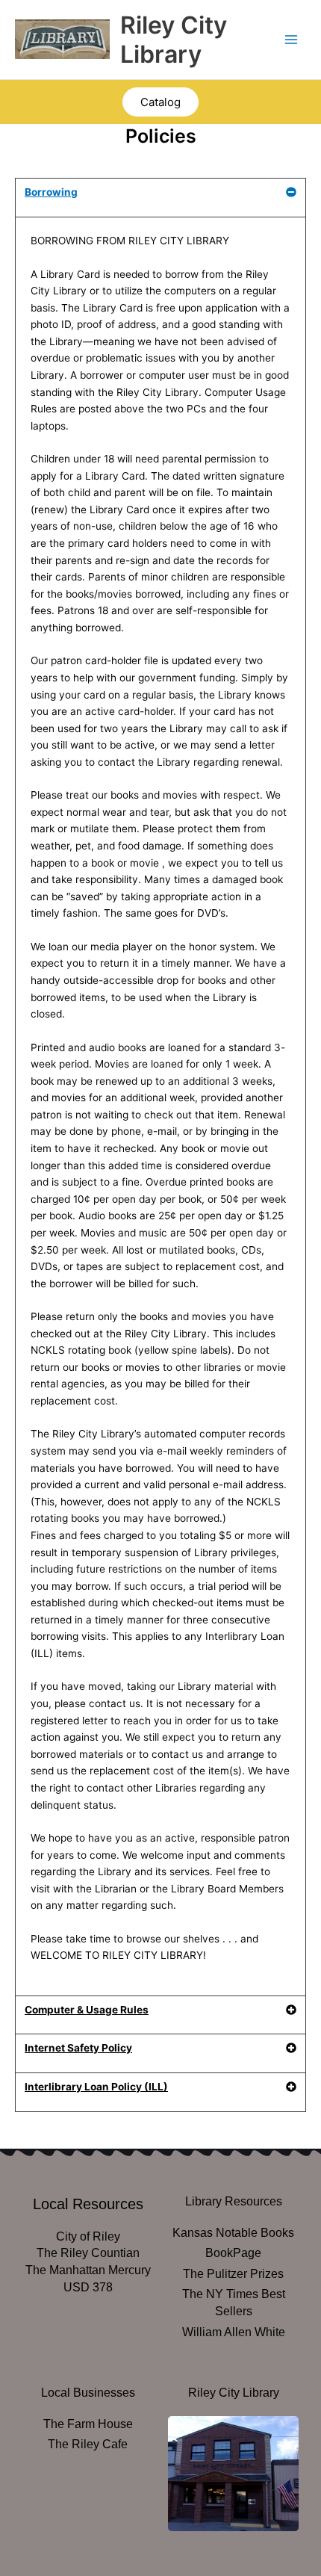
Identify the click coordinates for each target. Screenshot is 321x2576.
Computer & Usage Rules (87, 2010)
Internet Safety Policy (78, 2048)
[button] (160, 198)
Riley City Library (174, 40)
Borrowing (51, 192)
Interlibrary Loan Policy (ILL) (96, 2087)
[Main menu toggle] (292, 40)
